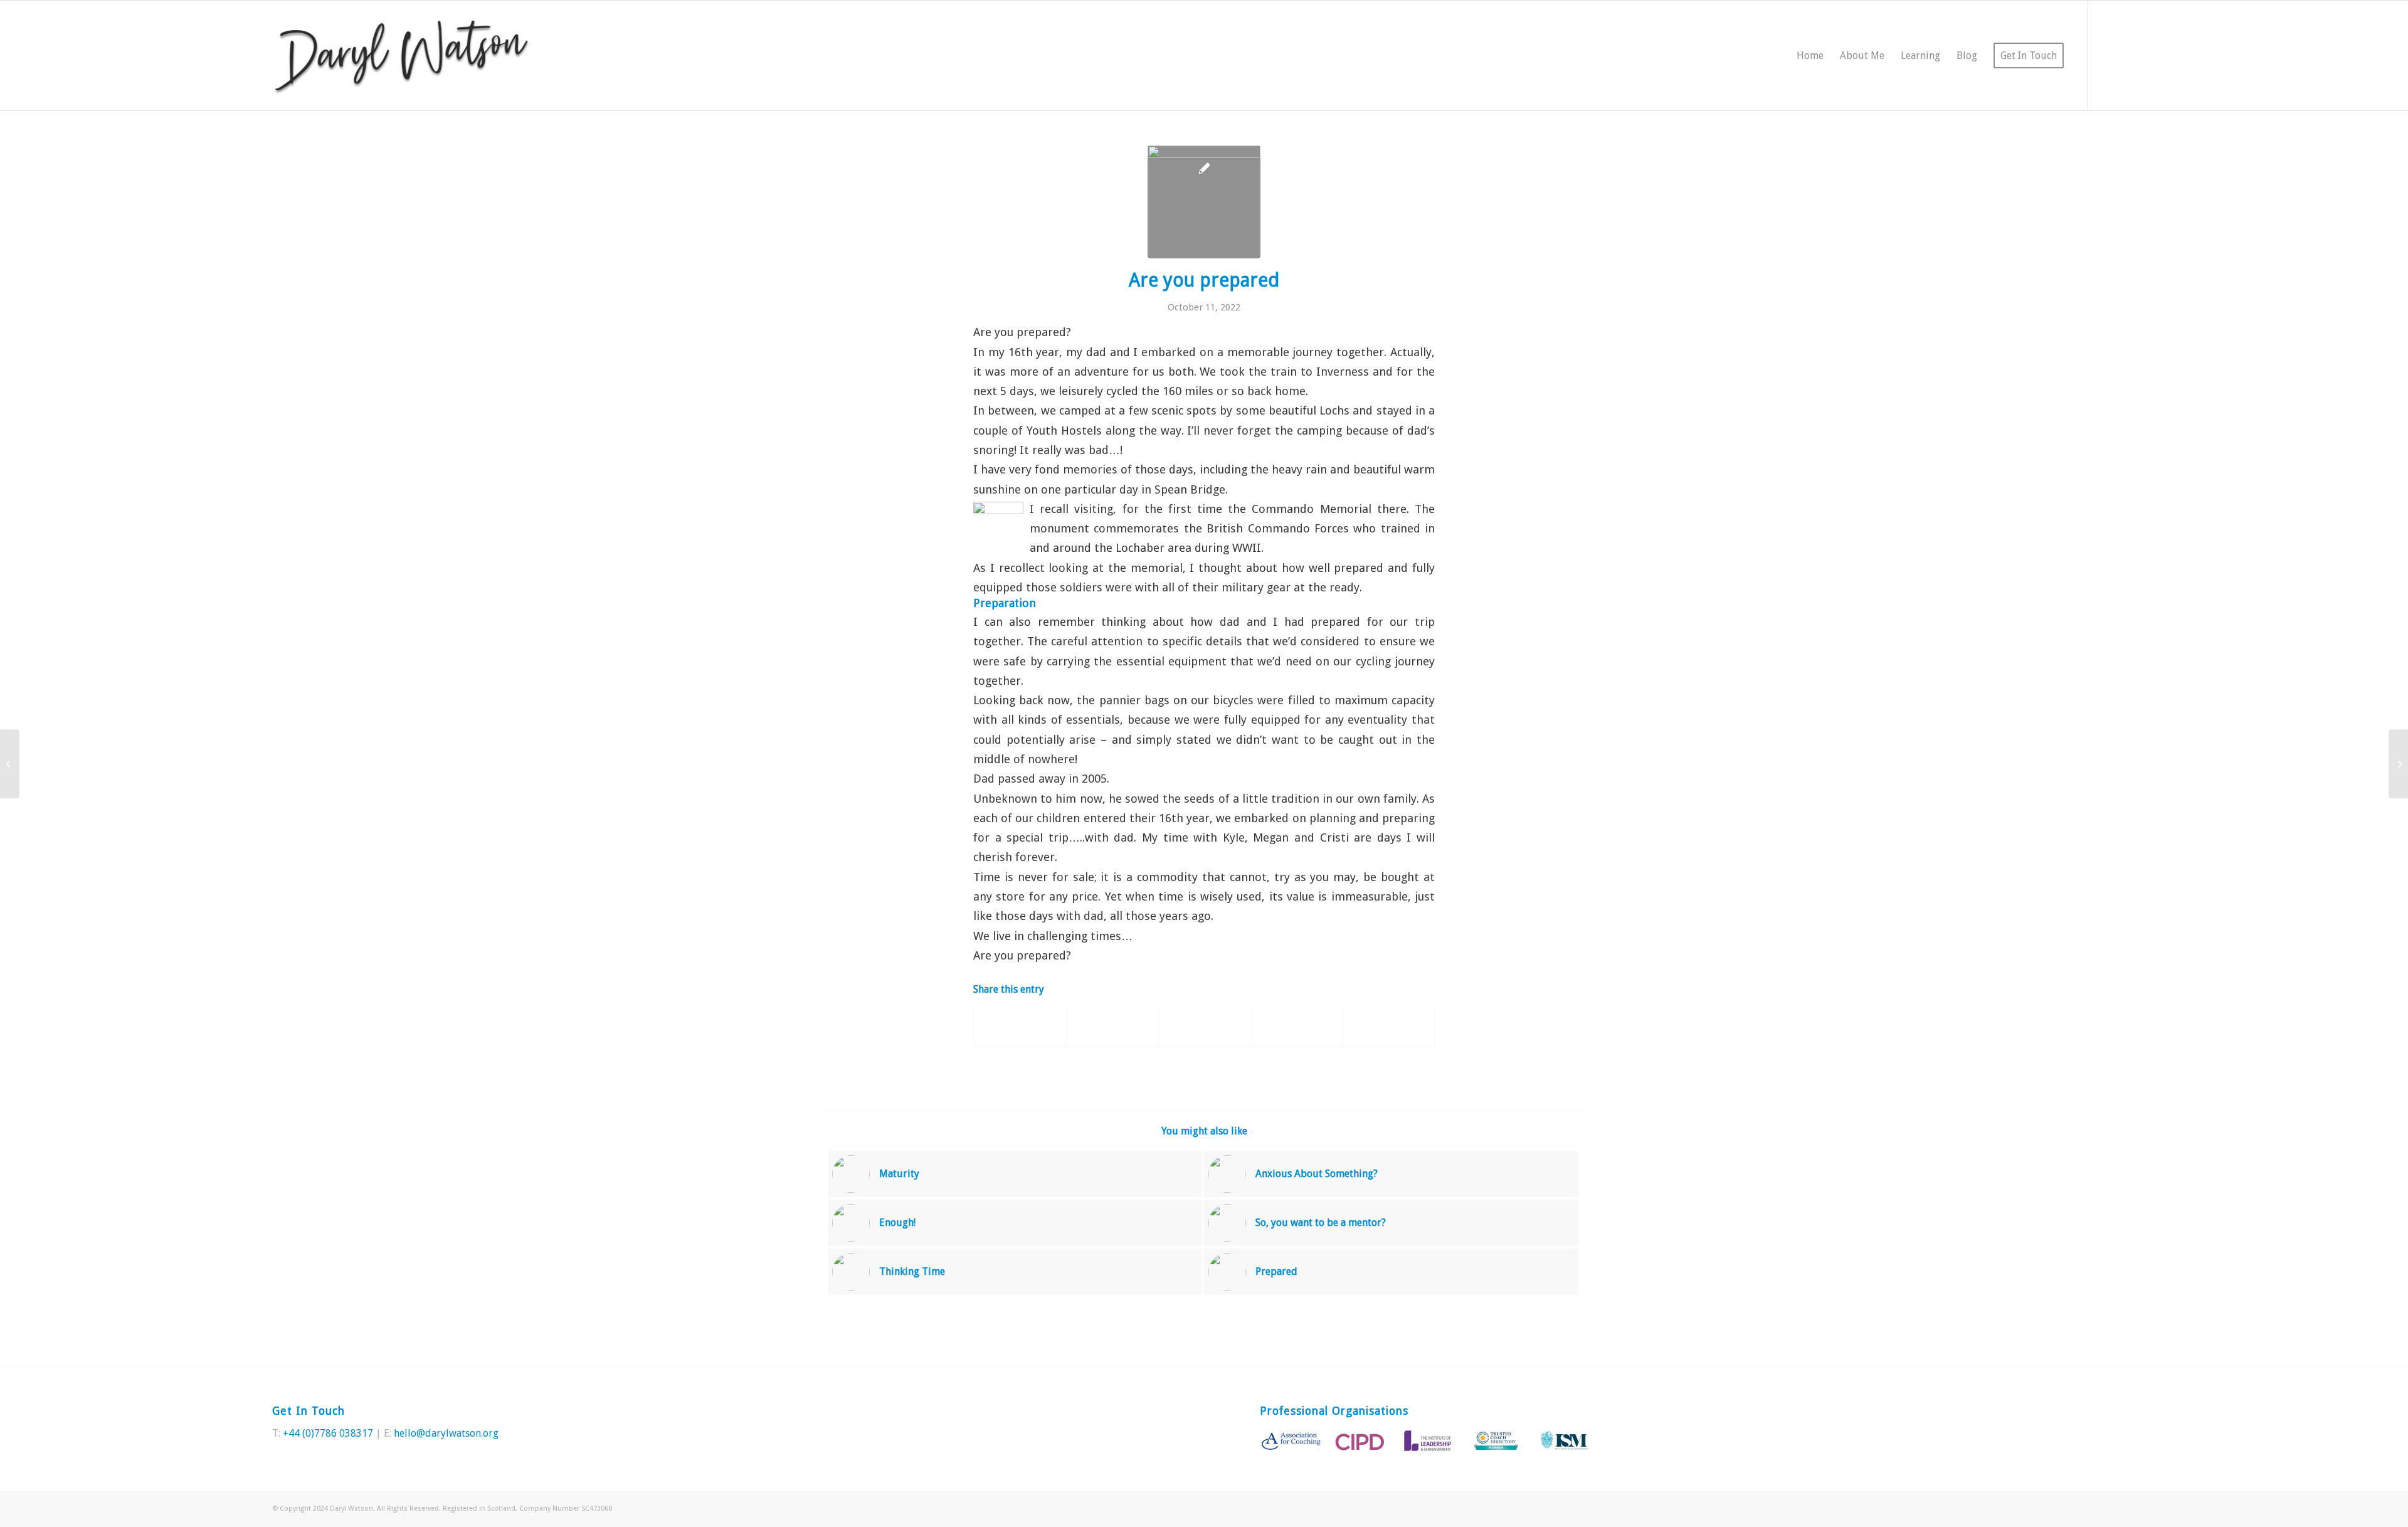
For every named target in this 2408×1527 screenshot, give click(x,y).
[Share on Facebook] (1020, 1028)
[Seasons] (10, 764)
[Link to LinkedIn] (2126, 55)
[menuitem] (1810, 55)
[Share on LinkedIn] (1296, 1028)
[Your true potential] (2398, 764)
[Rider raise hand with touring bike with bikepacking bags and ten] (1204, 202)
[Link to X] (2108, 55)
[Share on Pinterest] (1205, 1028)
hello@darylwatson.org (446, 1433)
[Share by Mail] (1388, 1028)
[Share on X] (1112, 1028)
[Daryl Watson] (402, 55)
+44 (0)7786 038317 (328, 1433)
